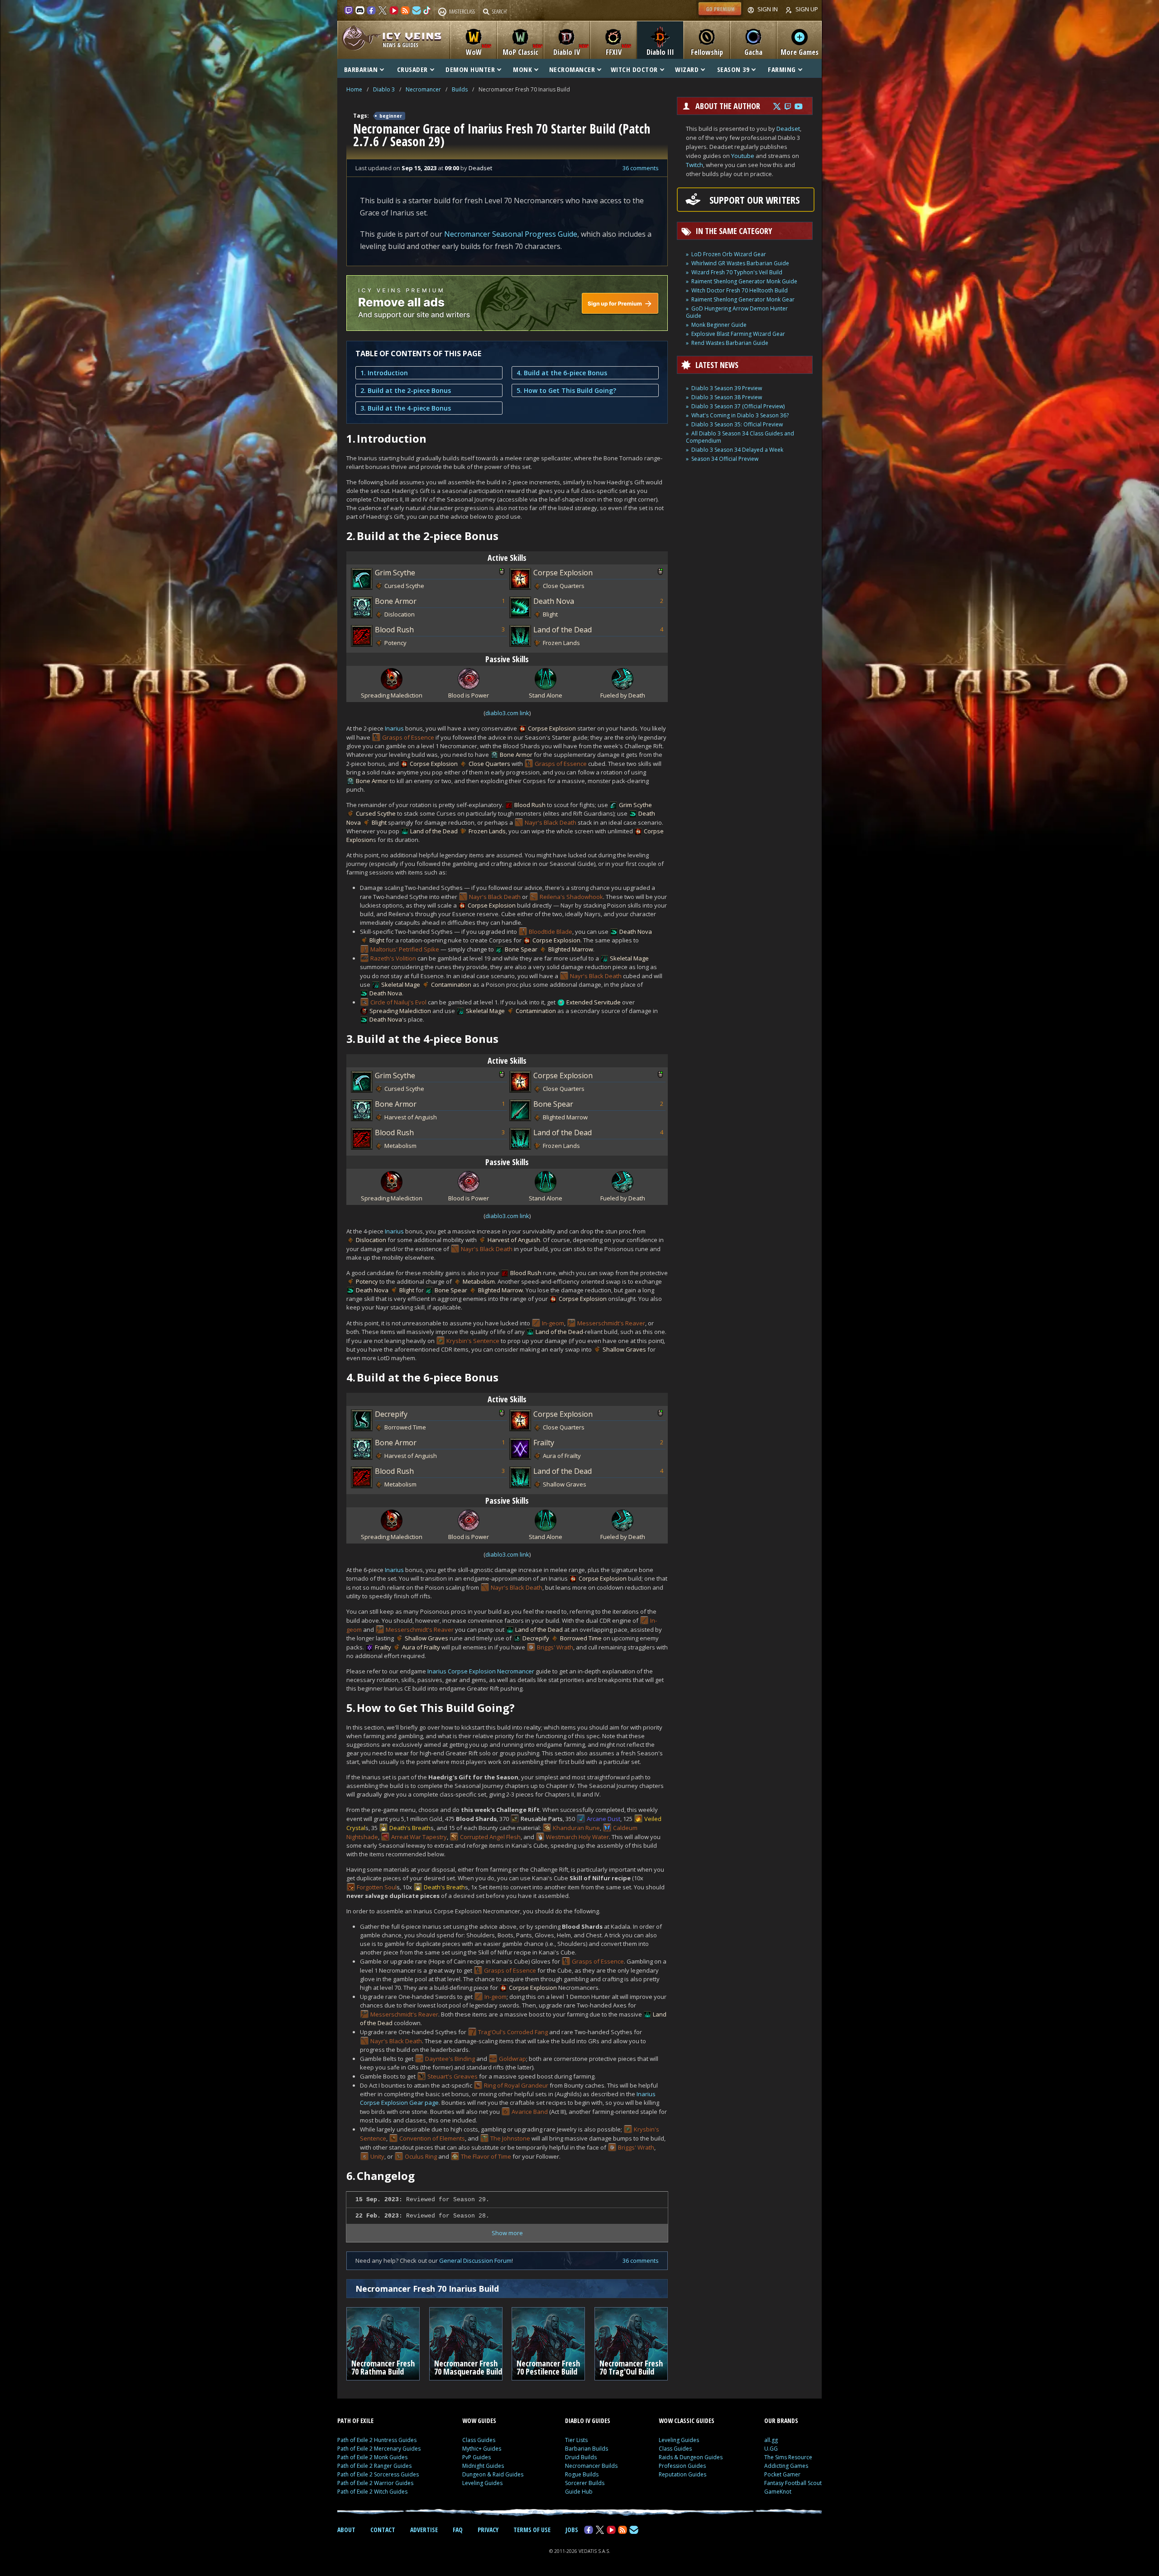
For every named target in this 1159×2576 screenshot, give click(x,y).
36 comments (641, 168)
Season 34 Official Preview (725, 459)
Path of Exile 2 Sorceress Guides (378, 2474)
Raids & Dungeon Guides (691, 2457)
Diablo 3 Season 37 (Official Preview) (738, 406)
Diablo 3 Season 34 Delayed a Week (737, 450)
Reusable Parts (542, 1819)
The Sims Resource (788, 2457)
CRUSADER (412, 69)
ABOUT (346, 2530)
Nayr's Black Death (551, 822)
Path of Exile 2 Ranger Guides (374, 2466)
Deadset (788, 129)
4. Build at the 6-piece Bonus (562, 373)
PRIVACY (488, 2530)
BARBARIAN (361, 69)
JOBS (572, 2530)
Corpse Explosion (563, 573)
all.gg (771, 2440)
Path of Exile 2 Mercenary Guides (379, 2449)
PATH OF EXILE (355, 2421)
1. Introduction (384, 373)
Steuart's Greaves (453, 2076)
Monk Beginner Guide (719, 325)
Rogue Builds (582, 2474)
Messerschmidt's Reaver (611, 1323)
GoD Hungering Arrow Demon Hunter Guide (737, 312)
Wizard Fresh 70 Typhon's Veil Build (737, 272)
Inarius (394, 728)
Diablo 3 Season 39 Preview (727, 388)
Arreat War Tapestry (419, 1837)
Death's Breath (410, 1828)
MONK (522, 69)
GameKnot (778, 2492)
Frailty (544, 1443)
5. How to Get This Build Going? (566, 390)
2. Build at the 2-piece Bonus (406, 390)
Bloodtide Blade (551, 932)
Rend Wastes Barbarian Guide (730, 343)
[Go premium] (720, 15)
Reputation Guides (682, 2474)
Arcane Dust (603, 1819)
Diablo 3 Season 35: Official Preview (737, 424)
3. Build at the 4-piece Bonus (406, 408)
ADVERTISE (424, 2530)
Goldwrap (512, 2059)
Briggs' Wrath (555, 1647)
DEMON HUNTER (470, 69)
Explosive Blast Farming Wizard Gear (738, 334)
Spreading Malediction (400, 1011)
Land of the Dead (563, 630)
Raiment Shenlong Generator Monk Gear (743, 299)
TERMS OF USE (532, 2530)
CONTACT (383, 2530)
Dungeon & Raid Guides (493, 2474)
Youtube (743, 156)
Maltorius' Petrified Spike (405, 949)
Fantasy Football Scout (793, 2483)
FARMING (782, 69)
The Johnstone (510, 2138)
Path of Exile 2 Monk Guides (372, 2457)
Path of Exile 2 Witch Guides (372, 2492)
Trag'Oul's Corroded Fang (513, 2032)
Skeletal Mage (629, 958)
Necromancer (423, 89)
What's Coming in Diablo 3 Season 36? (740, 415)
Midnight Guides (483, 2466)
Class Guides (479, 2440)
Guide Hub (579, 2492)
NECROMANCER (572, 69)
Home (354, 89)
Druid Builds (581, 2457)
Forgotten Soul (377, 1887)
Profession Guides (682, 2466)
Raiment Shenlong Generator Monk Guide (744, 281)
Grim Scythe (395, 573)
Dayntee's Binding (450, 2059)
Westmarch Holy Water (577, 1837)
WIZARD (687, 69)
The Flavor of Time (486, 2156)
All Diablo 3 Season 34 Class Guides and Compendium (740, 437)
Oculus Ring (421, 2156)
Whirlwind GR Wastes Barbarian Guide (740, 263)
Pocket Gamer (782, 2474)
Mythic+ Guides (482, 2449)
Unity (377, 2156)
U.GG (771, 2449)
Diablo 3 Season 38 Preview (727, 397)
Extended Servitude (594, 1002)
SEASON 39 (733, 69)
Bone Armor (396, 601)
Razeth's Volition (393, 958)
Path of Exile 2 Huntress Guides (377, 2440)
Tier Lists (576, 2440)
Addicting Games (786, 2466)
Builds (460, 89)
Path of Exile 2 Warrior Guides (375, 2483)
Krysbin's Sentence (473, 1341)
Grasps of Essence (408, 737)
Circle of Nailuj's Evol (398, 1002)
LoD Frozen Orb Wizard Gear (729, 254)
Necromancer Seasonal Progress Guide (511, 234)
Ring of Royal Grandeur (516, 2085)
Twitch (694, 165)
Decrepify (391, 1414)
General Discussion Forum (475, 2261)
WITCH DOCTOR (634, 69)
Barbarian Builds (587, 2449)
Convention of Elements (432, 2138)
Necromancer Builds (591, 2466)
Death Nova (554, 601)
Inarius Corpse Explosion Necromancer (481, 1671)
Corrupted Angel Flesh (490, 1837)
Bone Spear (521, 949)
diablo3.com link (507, 713)
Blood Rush (394, 630)
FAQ (458, 2530)
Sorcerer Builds (585, 2483)
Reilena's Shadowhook (571, 897)
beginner (391, 116)
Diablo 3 (384, 89)
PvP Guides (477, 2457)
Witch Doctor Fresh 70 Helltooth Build (740, 290)
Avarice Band (530, 2112)
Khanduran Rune (576, 1828)
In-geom (553, 1323)
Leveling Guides (482, 2483)
